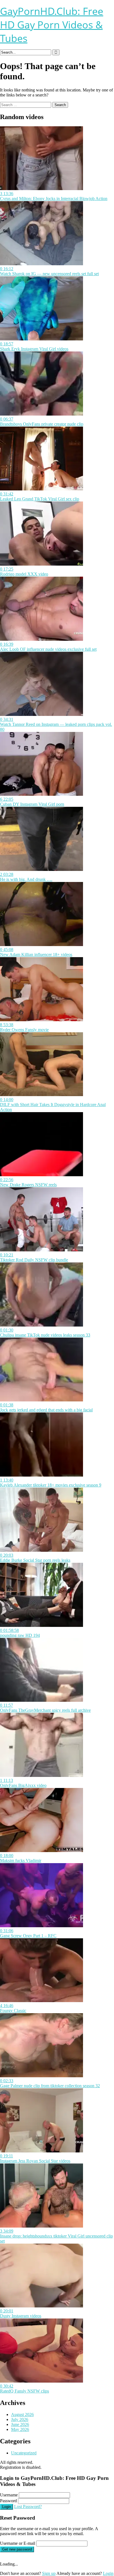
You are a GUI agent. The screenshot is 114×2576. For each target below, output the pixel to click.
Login (7, 2507)
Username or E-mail (18, 2543)
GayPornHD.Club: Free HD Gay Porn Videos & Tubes (52, 25)
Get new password (17, 2549)
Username (9, 2495)
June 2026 (20, 2424)
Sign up (49, 2573)
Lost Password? (28, 2507)
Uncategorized (24, 2453)
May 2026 (20, 2429)
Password (8, 2501)
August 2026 (22, 2414)
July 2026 (20, 2419)
